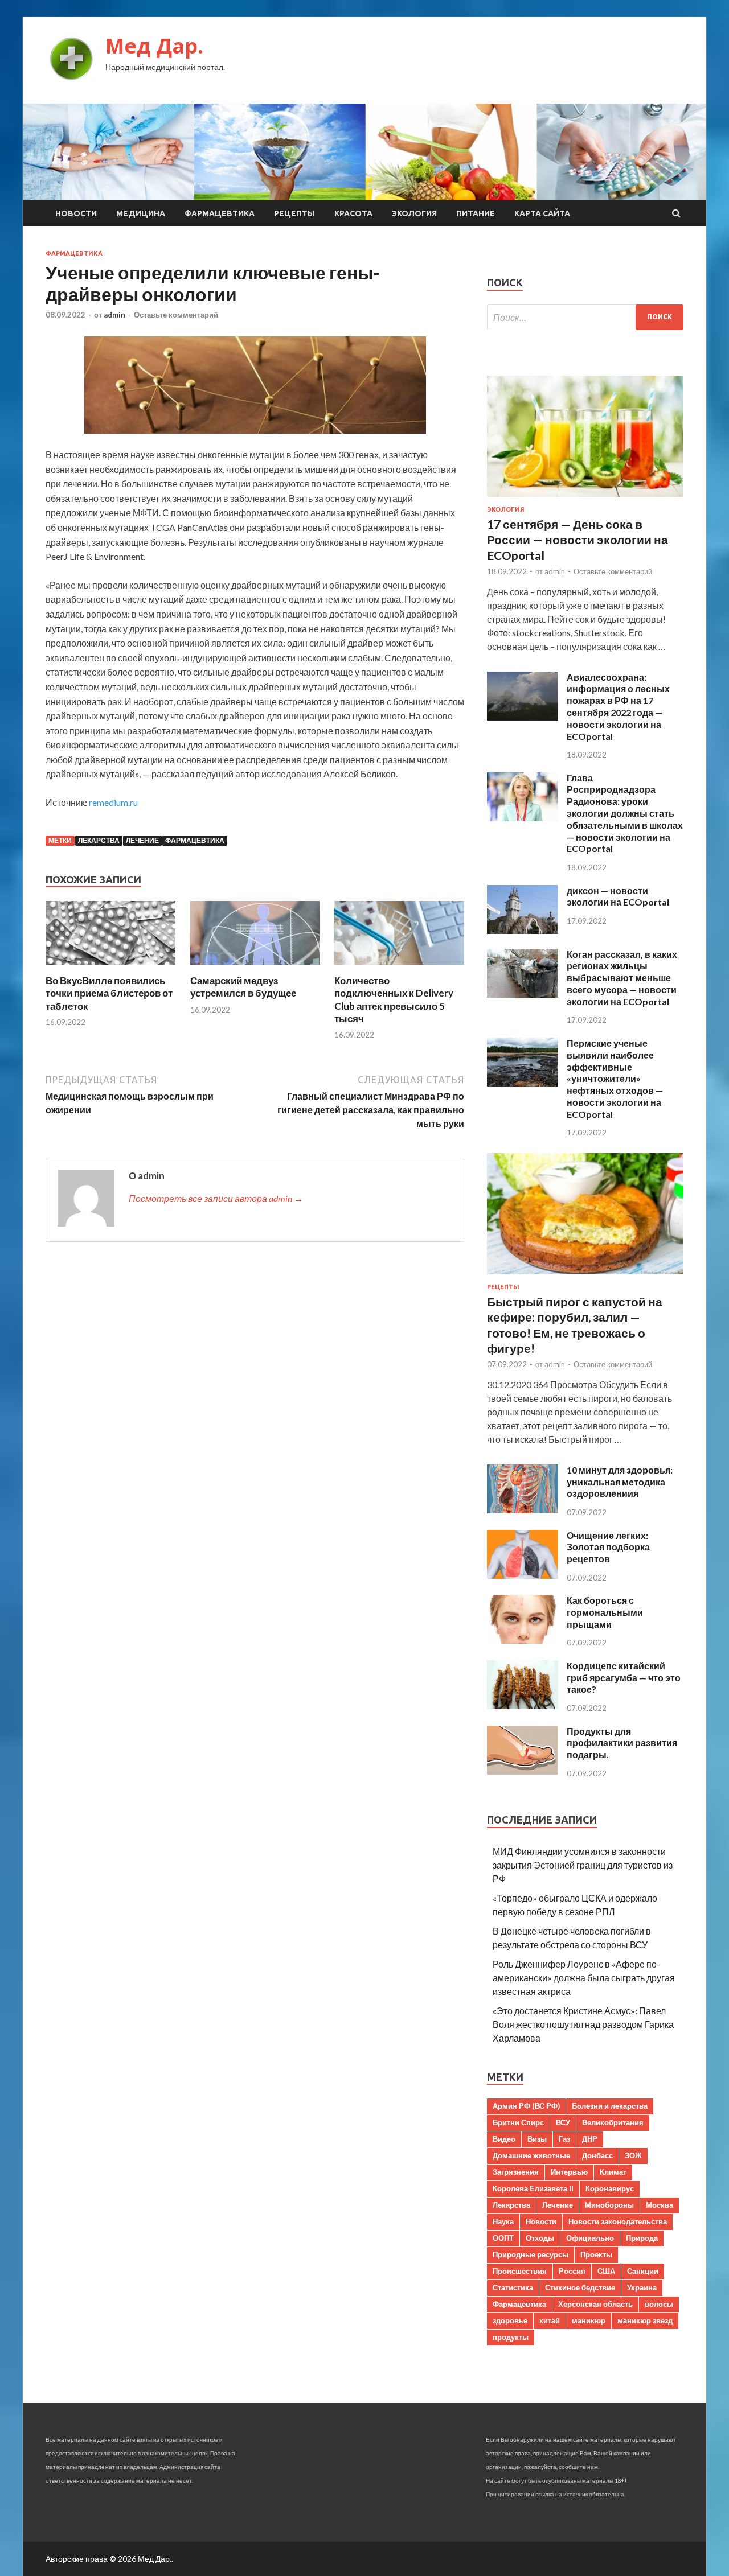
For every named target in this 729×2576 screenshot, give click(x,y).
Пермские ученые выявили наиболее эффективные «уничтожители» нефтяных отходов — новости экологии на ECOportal (615, 1079)
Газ (564, 2139)
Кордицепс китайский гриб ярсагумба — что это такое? (624, 1678)
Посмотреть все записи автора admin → (216, 1198)
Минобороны (609, 2205)
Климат (613, 2172)
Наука (503, 2221)
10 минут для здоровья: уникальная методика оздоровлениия (620, 1482)
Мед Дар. (154, 46)
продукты (511, 2337)
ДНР (590, 2139)
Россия (572, 2271)
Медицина (141, 213)
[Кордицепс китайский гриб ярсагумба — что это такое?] (523, 1705)
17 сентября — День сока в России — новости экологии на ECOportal (578, 540)
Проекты (596, 2254)
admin (114, 315)
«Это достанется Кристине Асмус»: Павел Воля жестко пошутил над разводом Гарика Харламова (583, 2024)
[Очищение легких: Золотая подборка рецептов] (523, 1575)
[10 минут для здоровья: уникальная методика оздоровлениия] (523, 1510)
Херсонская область (595, 2304)
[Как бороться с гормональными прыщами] (523, 1640)
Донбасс (597, 2155)
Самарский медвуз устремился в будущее (243, 987)
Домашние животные (531, 2155)
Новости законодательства (618, 2221)
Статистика (513, 2287)
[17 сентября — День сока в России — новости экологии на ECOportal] (585, 499)
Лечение (142, 840)
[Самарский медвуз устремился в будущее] (255, 967)
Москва (660, 2205)
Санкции (643, 2271)
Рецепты (294, 213)
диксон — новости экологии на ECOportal (618, 896)
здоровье (510, 2320)
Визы (537, 2139)
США (606, 2271)
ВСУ (563, 2122)
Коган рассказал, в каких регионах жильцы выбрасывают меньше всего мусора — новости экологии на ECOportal (622, 978)
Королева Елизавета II (533, 2188)
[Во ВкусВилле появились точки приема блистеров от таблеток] (110, 967)
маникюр (589, 2320)
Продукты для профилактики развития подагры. (622, 1743)
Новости (76, 213)
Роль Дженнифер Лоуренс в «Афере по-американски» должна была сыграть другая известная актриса (584, 1978)
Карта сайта (542, 213)
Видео (504, 2139)
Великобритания (613, 2122)
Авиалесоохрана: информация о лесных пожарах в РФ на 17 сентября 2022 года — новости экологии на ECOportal (618, 707)
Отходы (540, 2238)
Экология (414, 213)
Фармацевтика (220, 213)
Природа (642, 2238)
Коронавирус (610, 2188)
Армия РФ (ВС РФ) (526, 2106)
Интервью (569, 2172)
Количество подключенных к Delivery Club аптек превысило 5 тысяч (394, 999)
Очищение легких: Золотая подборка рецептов (608, 1547)
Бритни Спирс (518, 2122)
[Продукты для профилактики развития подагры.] (523, 1771)
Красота (353, 213)
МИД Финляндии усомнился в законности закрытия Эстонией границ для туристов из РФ (583, 1865)
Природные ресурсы (531, 2254)
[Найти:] (585, 317)
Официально (590, 2238)
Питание (476, 213)
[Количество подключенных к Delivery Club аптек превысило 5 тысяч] (399, 967)
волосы (659, 2304)
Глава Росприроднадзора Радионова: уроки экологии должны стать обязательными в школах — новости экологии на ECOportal (625, 813)
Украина (642, 2287)
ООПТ (503, 2238)
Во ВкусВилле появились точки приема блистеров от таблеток (109, 993)
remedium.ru (113, 802)
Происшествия (520, 2271)
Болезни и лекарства (610, 2106)
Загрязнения (516, 2172)
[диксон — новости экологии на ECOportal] (523, 930)
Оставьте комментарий (176, 315)
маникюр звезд (645, 2320)
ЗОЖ (633, 2155)
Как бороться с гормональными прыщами (605, 1612)
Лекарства (99, 840)
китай (550, 2320)
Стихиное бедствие (580, 2287)
